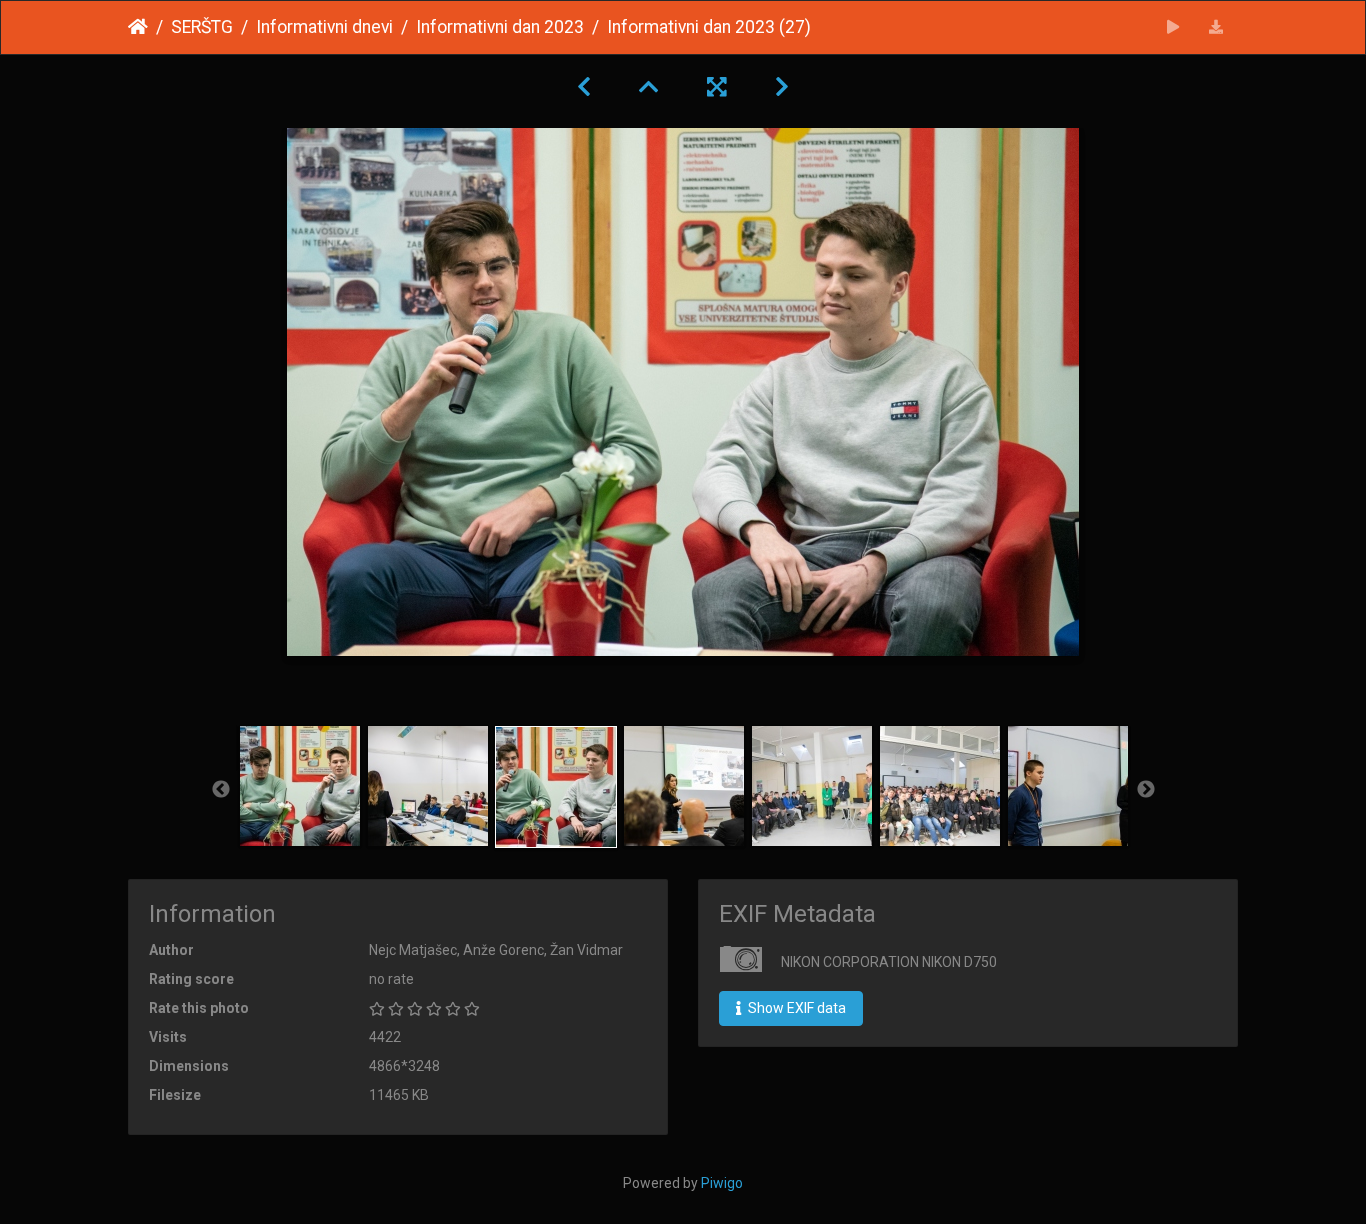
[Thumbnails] (649, 87)
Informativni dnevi (324, 27)
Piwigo (722, 1183)
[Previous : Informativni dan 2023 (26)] (584, 87)
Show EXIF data (795, 1008)
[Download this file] (1216, 27)
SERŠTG (202, 27)
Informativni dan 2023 (500, 27)
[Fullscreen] (717, 87)
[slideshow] (1173, 27)
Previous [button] (221, 790)
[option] (300, 786)
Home (138, 27)
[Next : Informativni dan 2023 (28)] (782, 87)
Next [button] (1146, 790)
